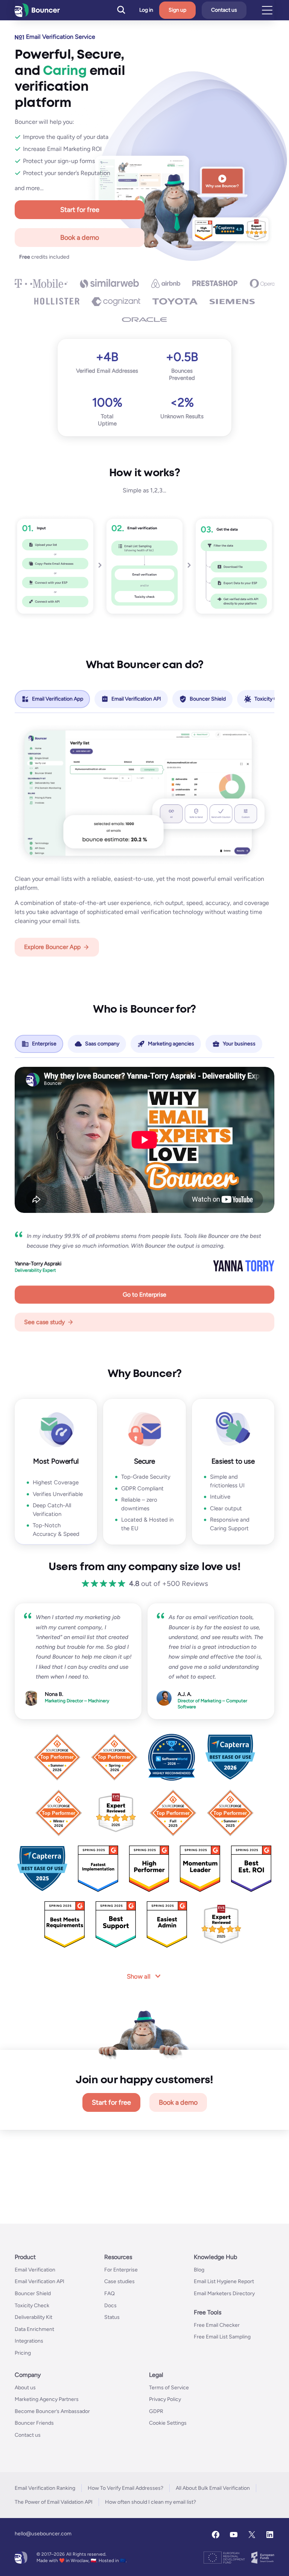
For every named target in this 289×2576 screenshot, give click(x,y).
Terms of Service (169, 2388)
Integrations (29, 2341)
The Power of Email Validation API (54, 2502)
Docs (110, 2306)
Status (112, 2317)
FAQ (110, 2293)
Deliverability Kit (33, 2317)
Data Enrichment (34, 2329)
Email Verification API (40, 2282)
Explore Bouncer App (52, 947)
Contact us (224, 10)
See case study (44, 1322)
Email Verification (35, 2270)
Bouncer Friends (34, 2423)
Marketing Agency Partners (47, 2399)
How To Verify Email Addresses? (125, 2488)
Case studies (119, 2282)
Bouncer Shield (33, 2293)
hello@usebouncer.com (43, 2534)
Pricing (23, 2353)
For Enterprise (121, 2270)
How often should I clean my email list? (151, 2502)
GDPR (156, 2411)
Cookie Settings (168, 2423)
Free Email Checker (217, 2325)
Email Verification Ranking (45, 2488)
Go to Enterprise (144, 1294)
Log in (146, 10)
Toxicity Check (32, 2306)
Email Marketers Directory (224, 2293)
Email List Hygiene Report (224, 2282)
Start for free (80, 210)
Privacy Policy (165, 2399)
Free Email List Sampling (222, 2337)
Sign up (177, 10)
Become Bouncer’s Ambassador (52, 2411)
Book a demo (80, 238)
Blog (199, 2270)
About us (25, 2388)
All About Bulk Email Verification (213, 2488)
